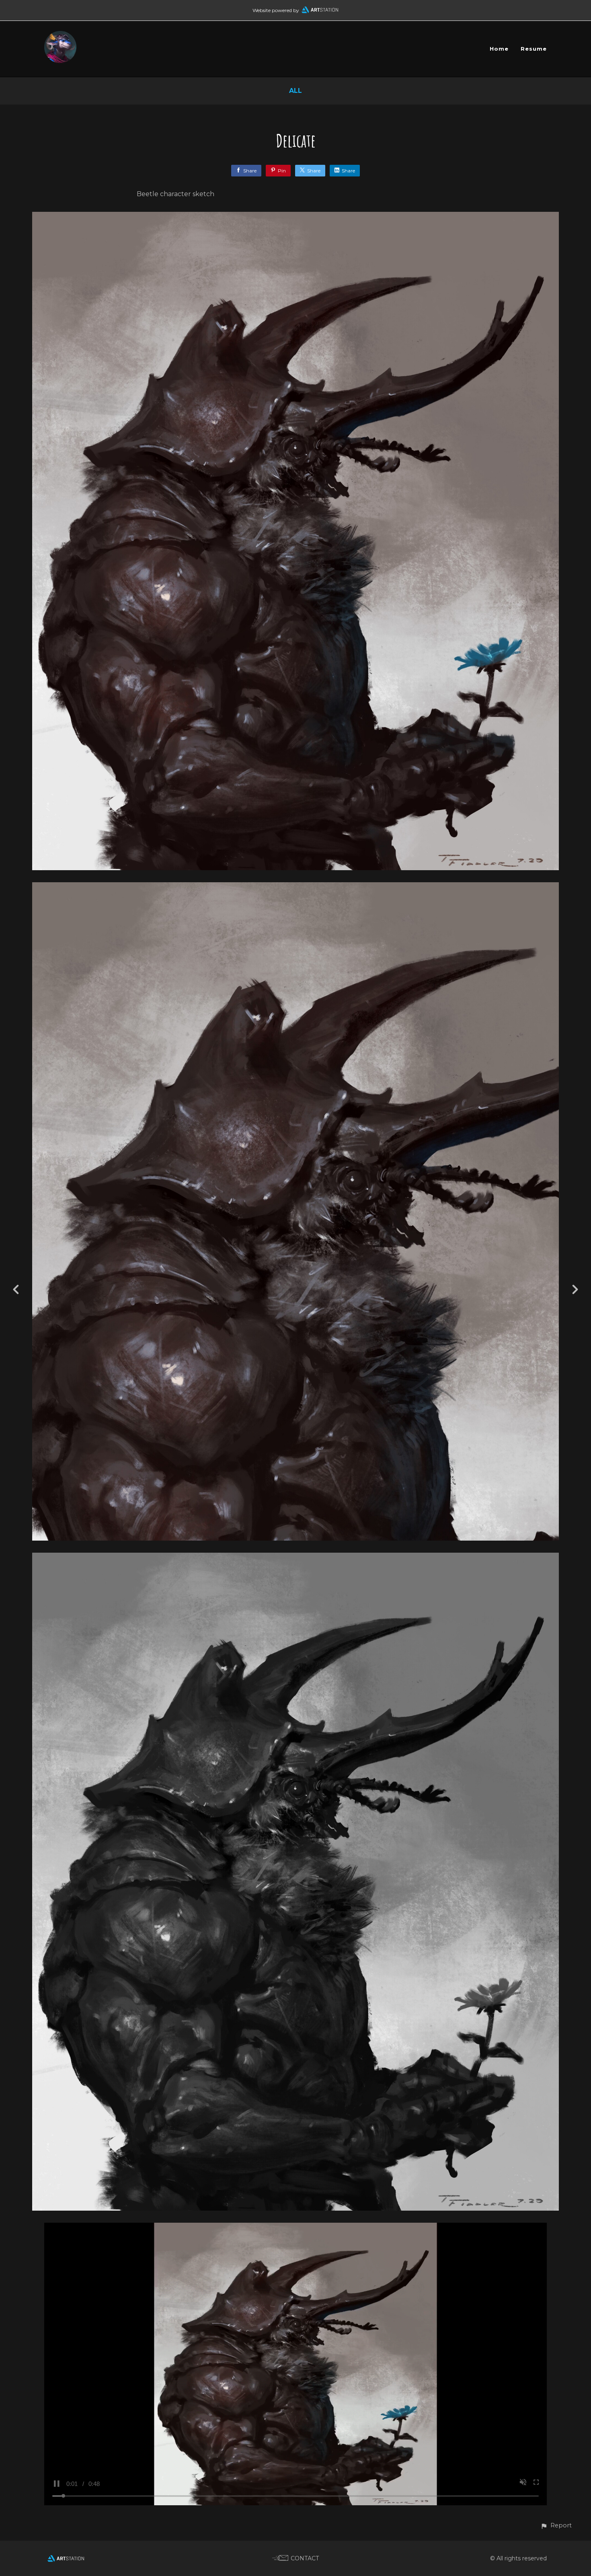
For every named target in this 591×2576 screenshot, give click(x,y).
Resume (534, 49)
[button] (556, 2526)
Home (499, 49)
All (295, 91)
